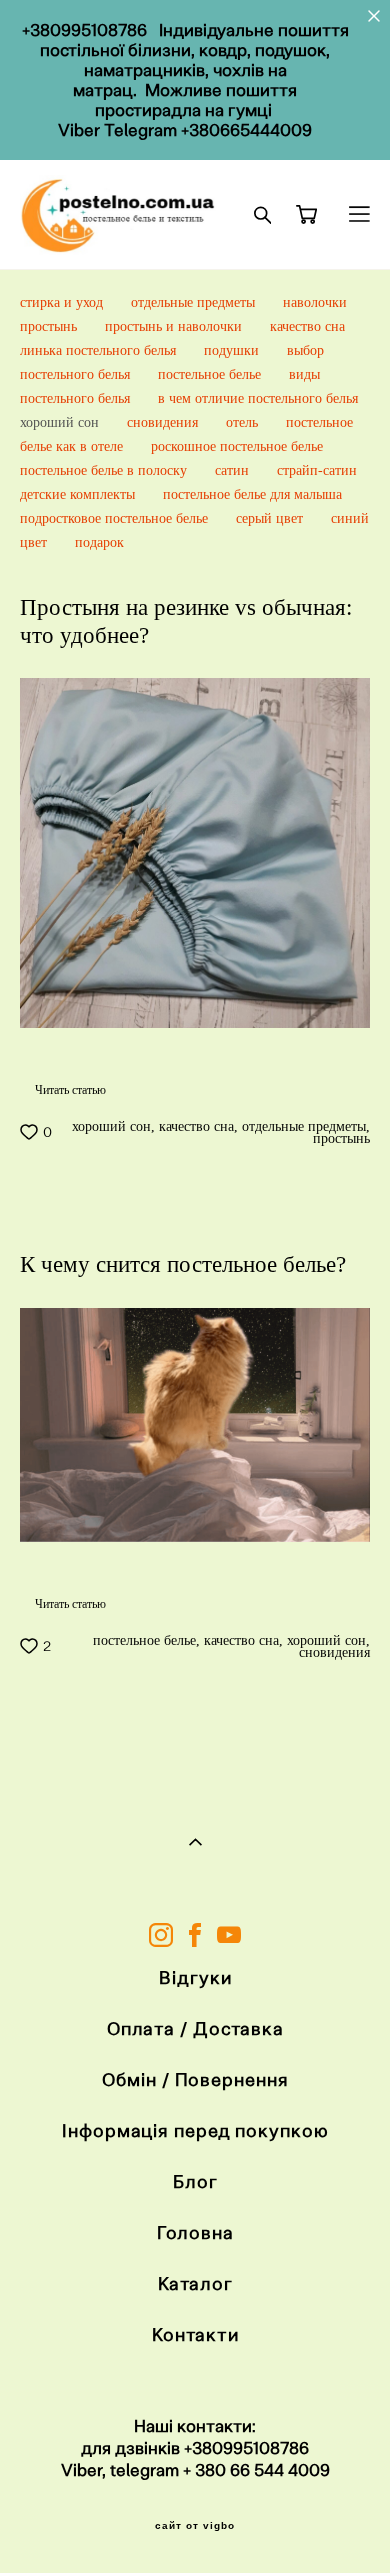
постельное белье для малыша (252, 494)
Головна (195, 2232)
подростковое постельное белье (116, 518)
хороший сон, (111, 1127)
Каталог (195, 2283)
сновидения (164, 422)
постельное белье (211, 374)
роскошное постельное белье (237, 446)
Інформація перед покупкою (195, 2130)
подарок (99, 542)
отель (244, 422)
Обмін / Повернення (195, 2079)
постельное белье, (144, 1641)
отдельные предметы (195, 302)
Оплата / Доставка (195, 2028)
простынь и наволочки (175, 326)
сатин (234, 470)
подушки (233, 350)
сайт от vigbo (195, 2526)
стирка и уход (63, 302)
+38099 (213, 2448)
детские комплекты (79, 494)
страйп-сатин (317, 470)
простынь (50, 326)
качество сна (307, 326)
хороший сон (61, 422)
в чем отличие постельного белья (258, 398)
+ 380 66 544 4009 (256, 2470)
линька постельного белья (100, 350)
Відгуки (195, 1977)
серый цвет (271, 518)
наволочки (315, 302)
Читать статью (70, 1090)
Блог (195, 2181)
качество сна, (196, 1127)
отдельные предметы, (304, 1127)
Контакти (195, 2334)
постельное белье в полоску (105, 470)
